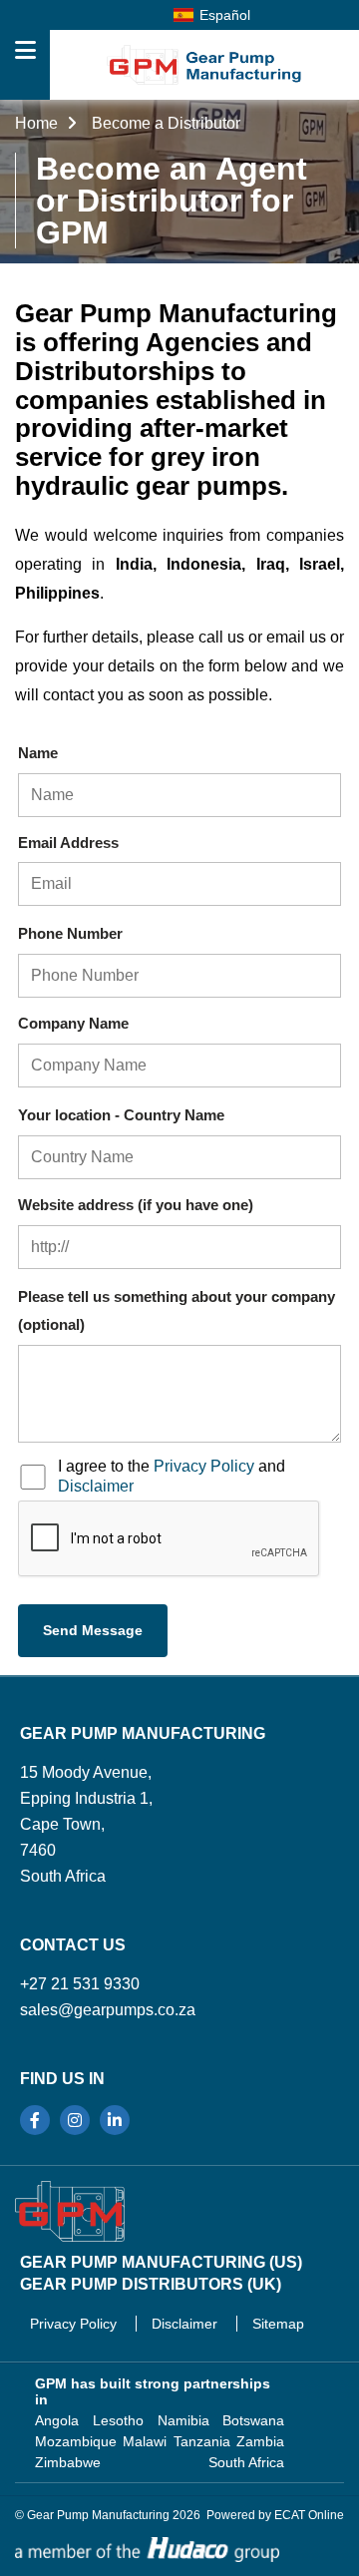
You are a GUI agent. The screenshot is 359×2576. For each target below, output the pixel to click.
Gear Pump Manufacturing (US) (161, 2262)
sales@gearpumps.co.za (108, 2010)
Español (225, 15)
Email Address (68, 843)
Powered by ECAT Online (275, 2515)
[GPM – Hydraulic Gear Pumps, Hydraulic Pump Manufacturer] (204, 65)
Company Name (73, 1023)
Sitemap (278, 2324)
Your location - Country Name (121, 1115)
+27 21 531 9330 (80, 1984)
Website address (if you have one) (136, 1205)
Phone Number (70, 933)
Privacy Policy (204, 1466)
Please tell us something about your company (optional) (177, 1311)
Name (38, 753)
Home (38, 123)
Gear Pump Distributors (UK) (151, 2284)
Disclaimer (96, 1486)
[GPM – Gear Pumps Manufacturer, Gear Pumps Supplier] (70, 2211)
